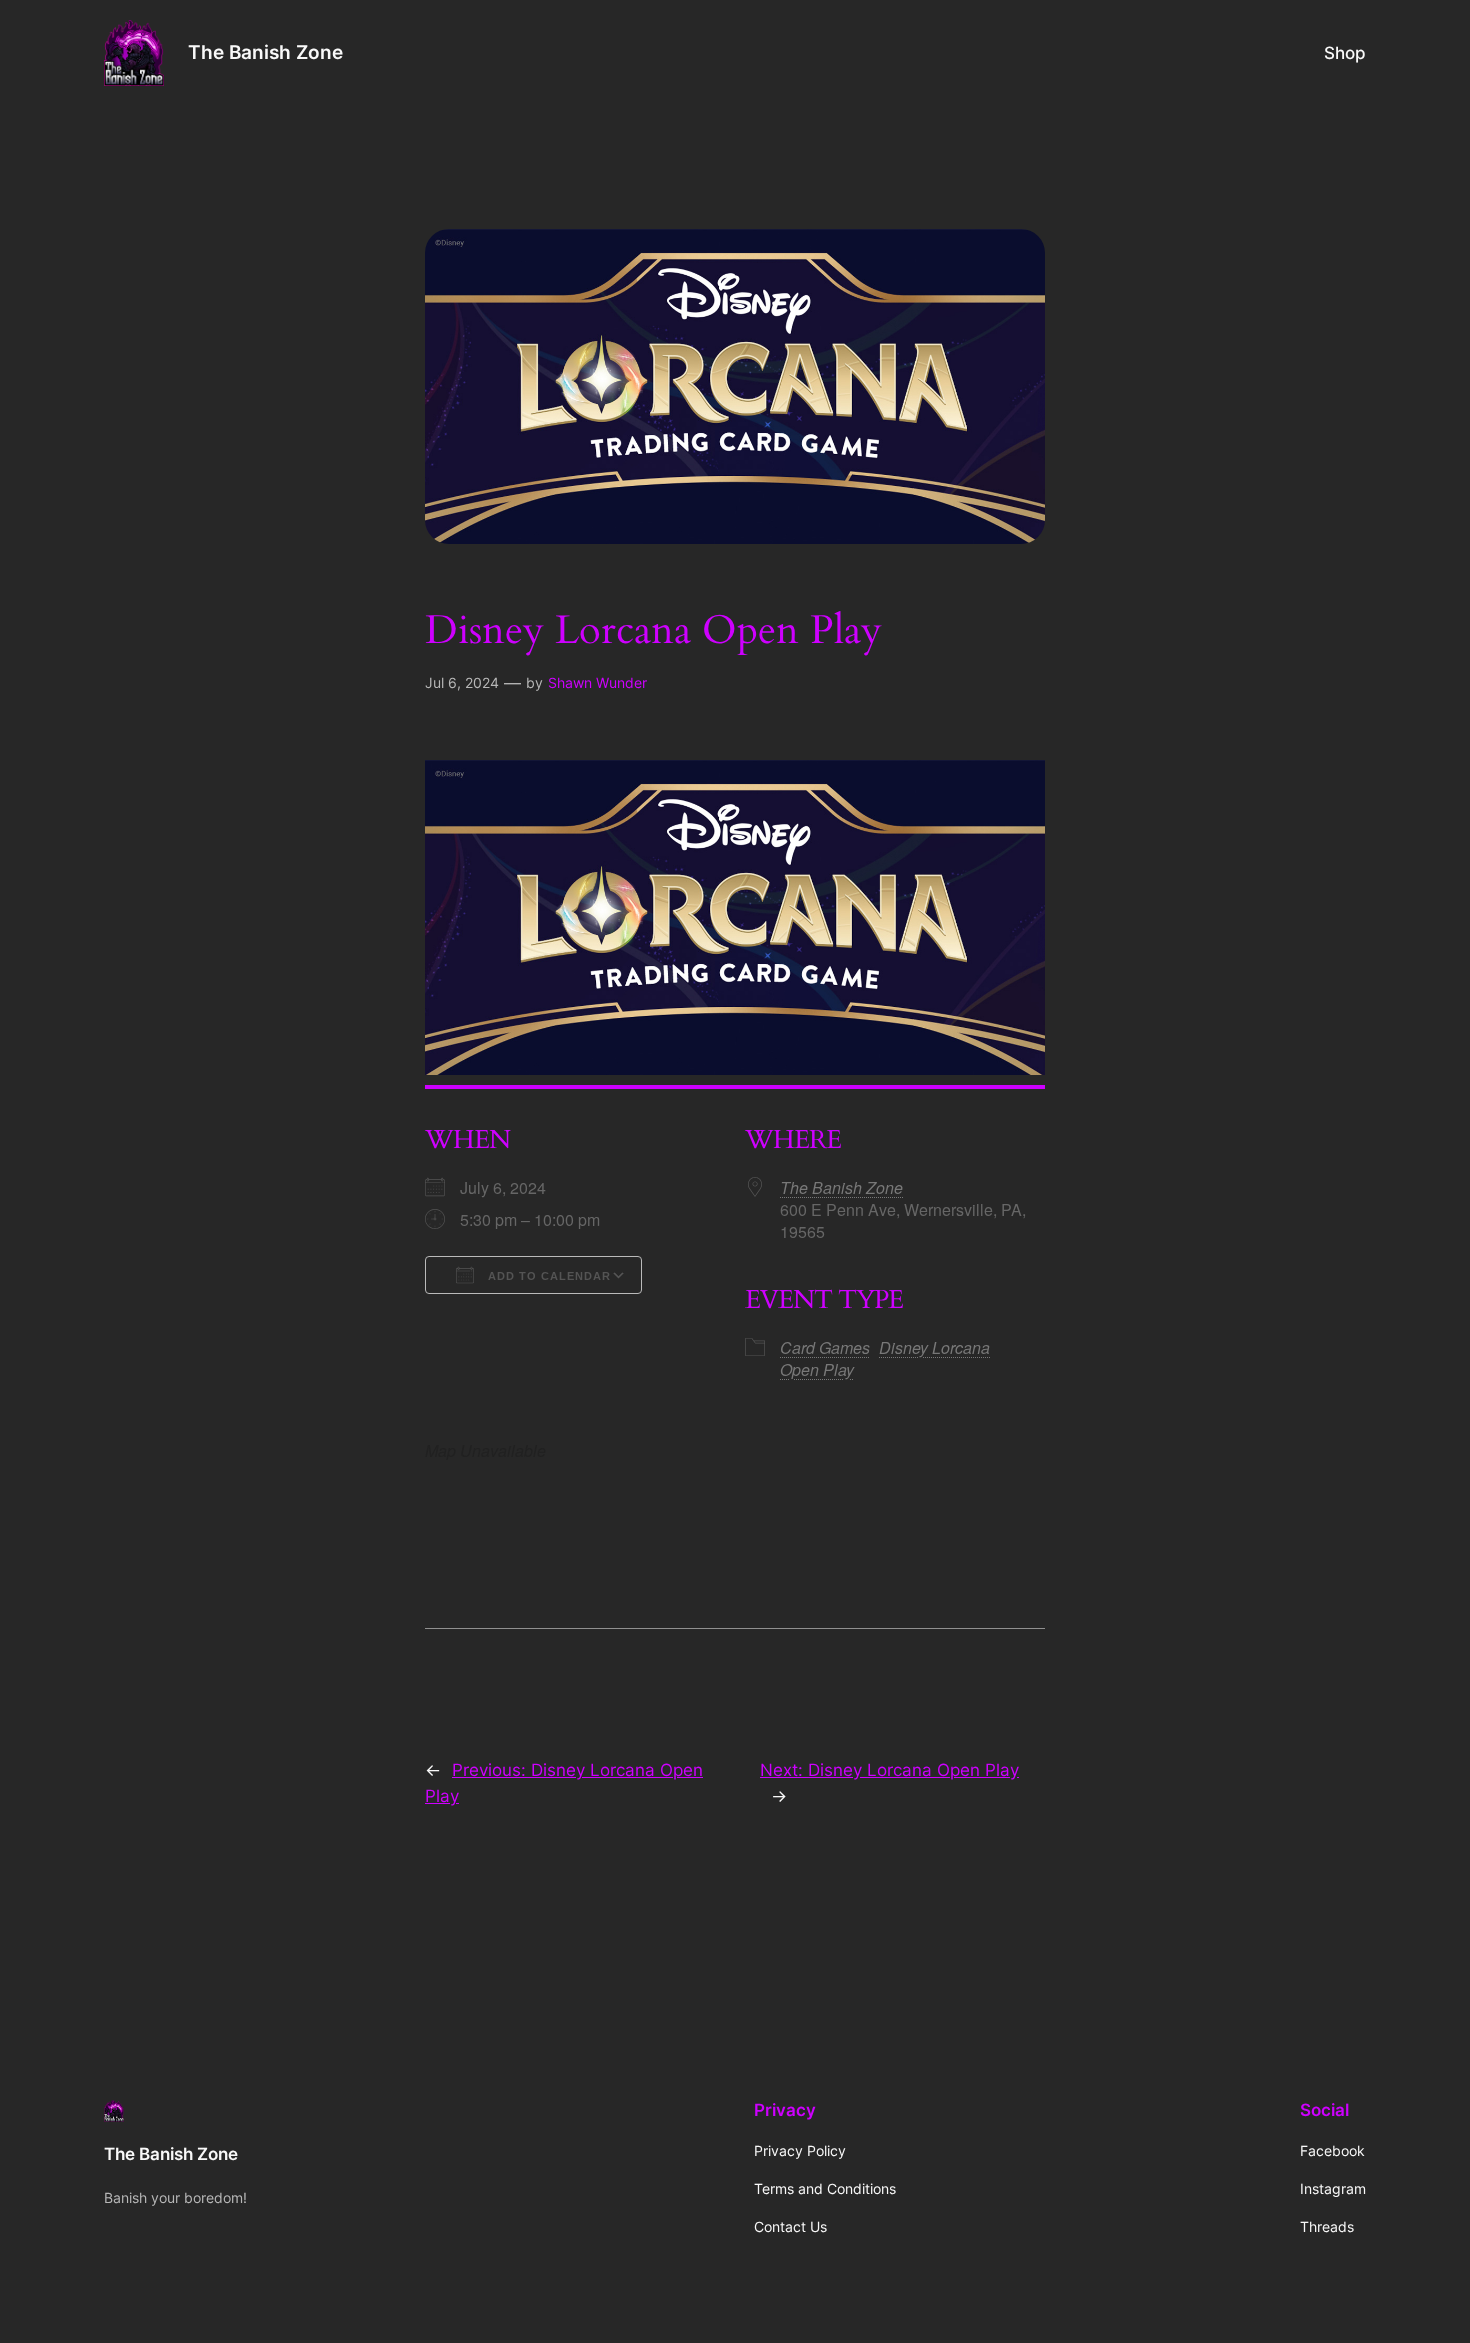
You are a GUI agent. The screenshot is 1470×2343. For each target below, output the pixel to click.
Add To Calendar (547, 1276)
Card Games (825, 1347)
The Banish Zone (265, 52)
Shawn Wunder (597, 682)
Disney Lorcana (934, 1347)
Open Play (817, 1369)
